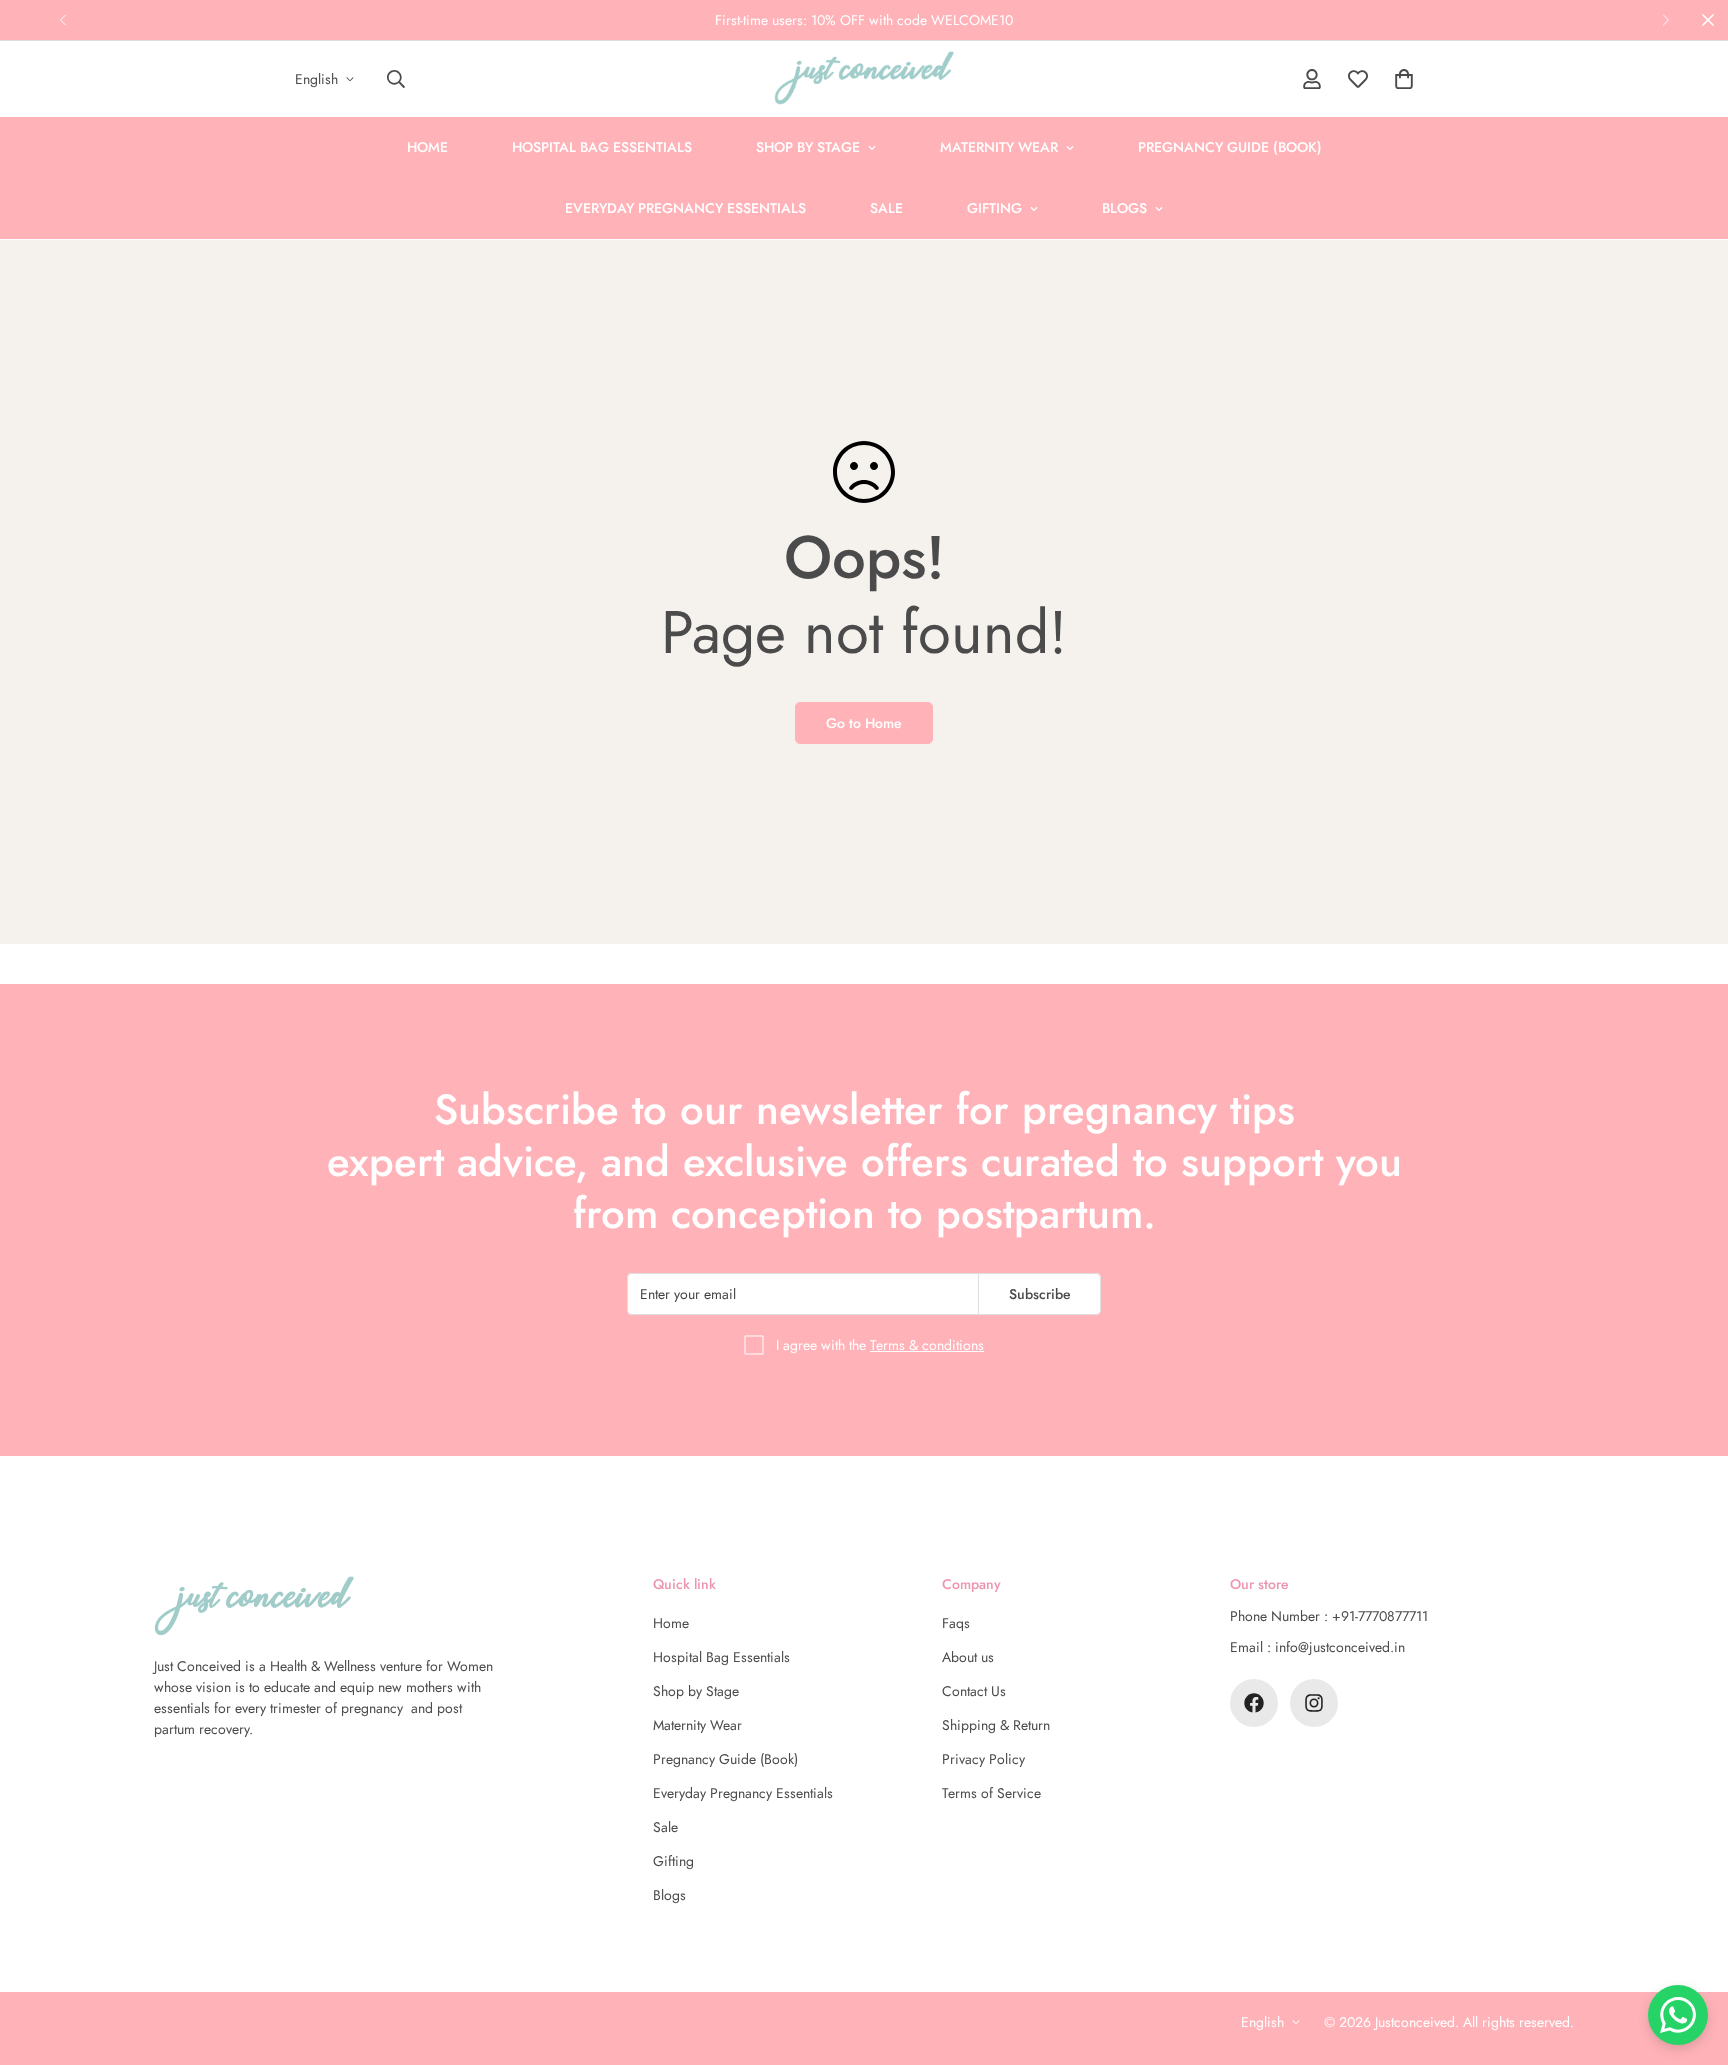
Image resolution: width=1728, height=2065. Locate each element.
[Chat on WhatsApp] (1678, 2015)
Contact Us (974, 1691)
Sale (886, 208)
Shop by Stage (808, 147)
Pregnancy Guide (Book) (1230, 147)
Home (427, 147)
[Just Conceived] (864, 79)
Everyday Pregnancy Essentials (685, 208)
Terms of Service (991, 1793)
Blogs (1124, 208)
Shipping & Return (996, 1725)
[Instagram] (1314, 1703)
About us (968, 1657)
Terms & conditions (927, 1345)
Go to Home (864, 723)
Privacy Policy (983, 1759)
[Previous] (62, 20)
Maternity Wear (999, 147)
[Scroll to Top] (1689, 1956)
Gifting (994, 208)
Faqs (956, 1623)
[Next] (1665, 20)
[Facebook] (1254, 1703)
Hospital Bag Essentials (602, 147)
